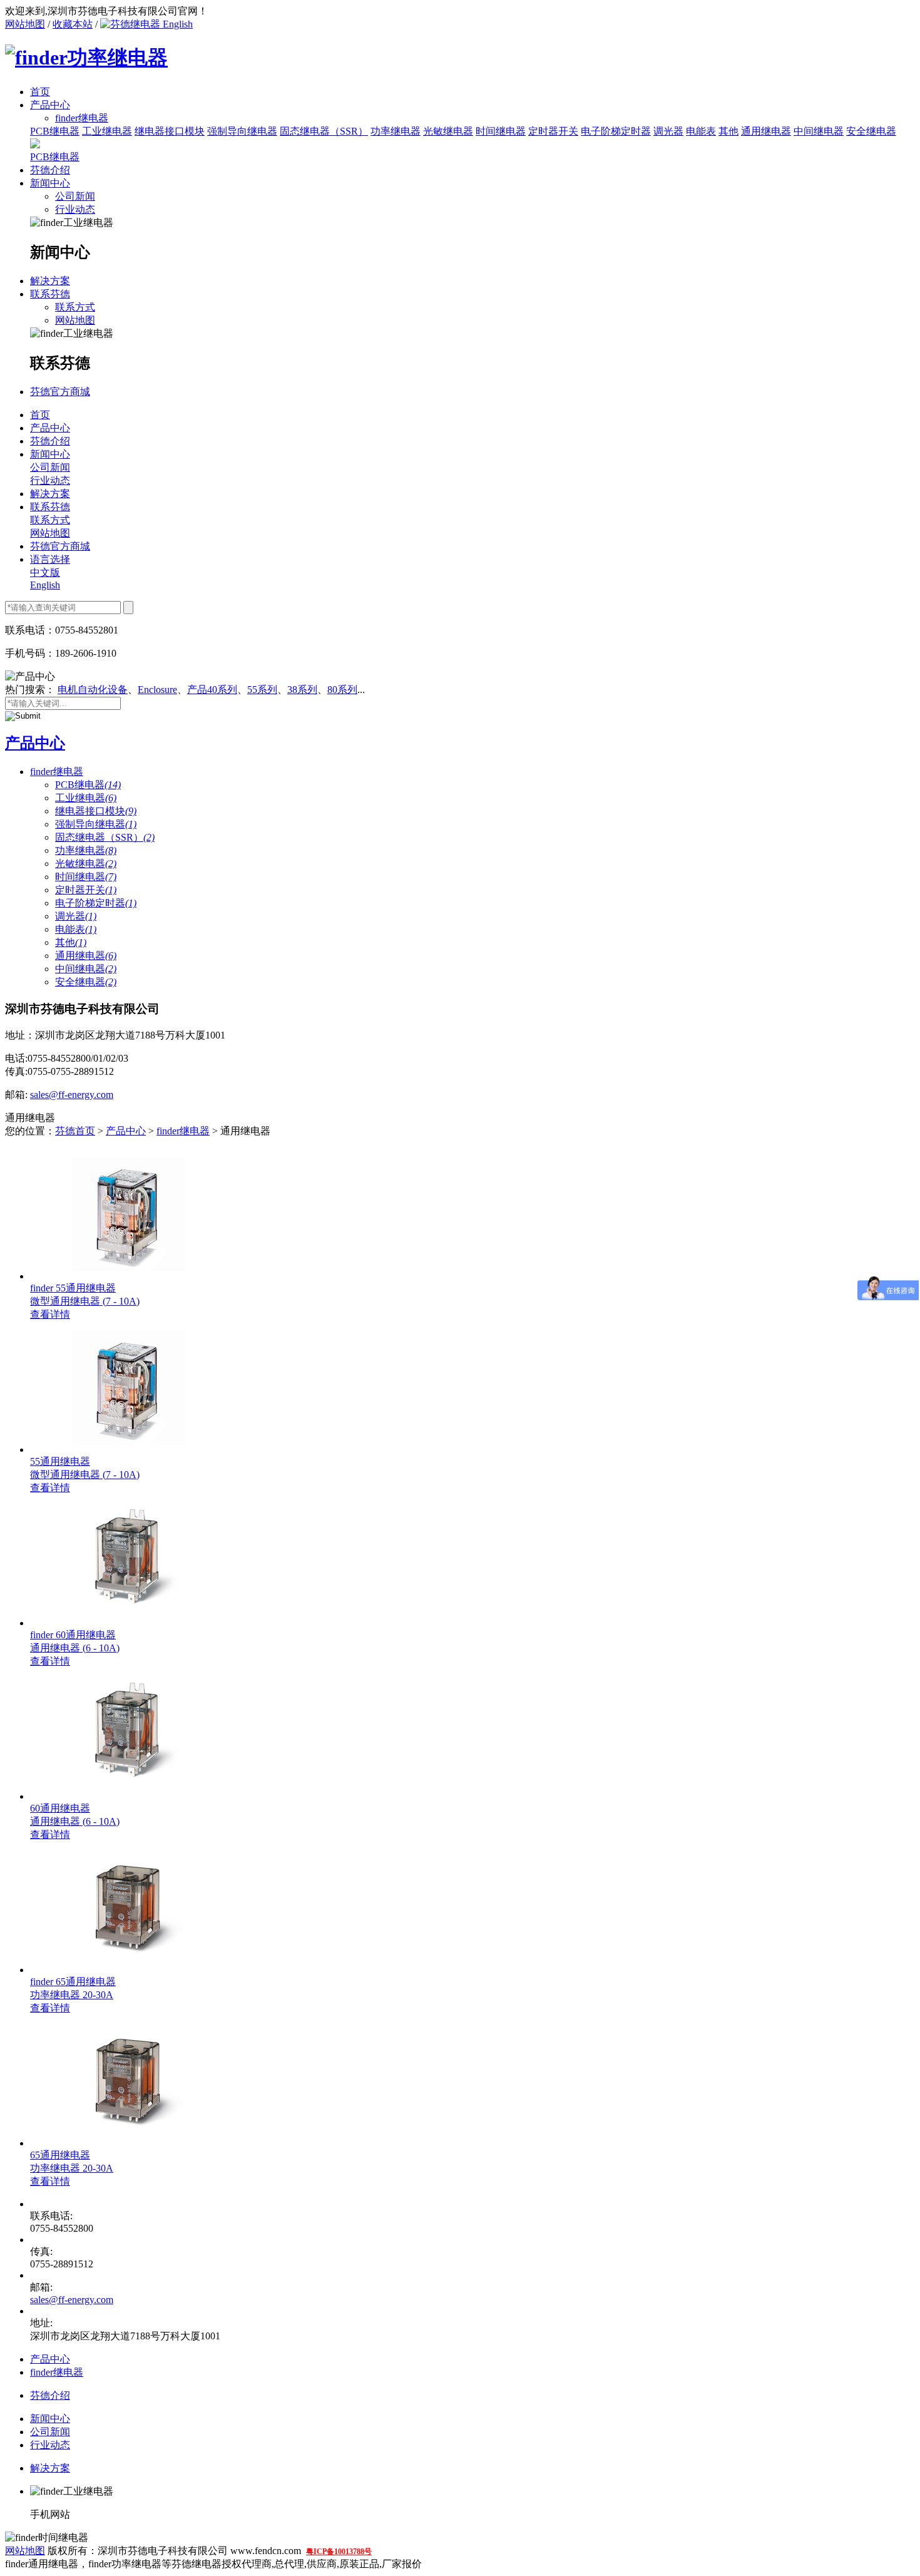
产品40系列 (212, 690)
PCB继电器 (55, 131)
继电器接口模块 (170, 131)
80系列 (342, 690)
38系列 (302, 690)
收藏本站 (73, 24)
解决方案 (50, 281)
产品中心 (50, 105)
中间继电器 (819, 131)
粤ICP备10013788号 (339, 2552)
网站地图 (25, 24)
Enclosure (157, 690)
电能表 (701, 131)
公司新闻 (75, 196)
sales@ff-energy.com (72, 1095)
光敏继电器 (448, 131)
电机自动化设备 (93, 690)
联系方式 (75, 307)
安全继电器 (871, 131)
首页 (40, 92)
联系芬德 (50, 294)
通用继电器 (766, 131)
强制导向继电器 (242, 131)
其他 (728, 131)
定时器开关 (553, 131)
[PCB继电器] (35, 145)
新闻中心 (50, 183)
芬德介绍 (50, 170)
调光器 (668, 131)
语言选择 (50, 559)
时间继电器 (501, 131)
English (176, 24)
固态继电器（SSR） (324, 131)
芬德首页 (75, 1131)
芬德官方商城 (60, 392)
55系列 (262, 690)
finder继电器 (57, 772)
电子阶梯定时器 (616, 131)
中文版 (45, 572)
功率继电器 (396, 131)
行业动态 (75, 209)
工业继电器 (107, 131)
